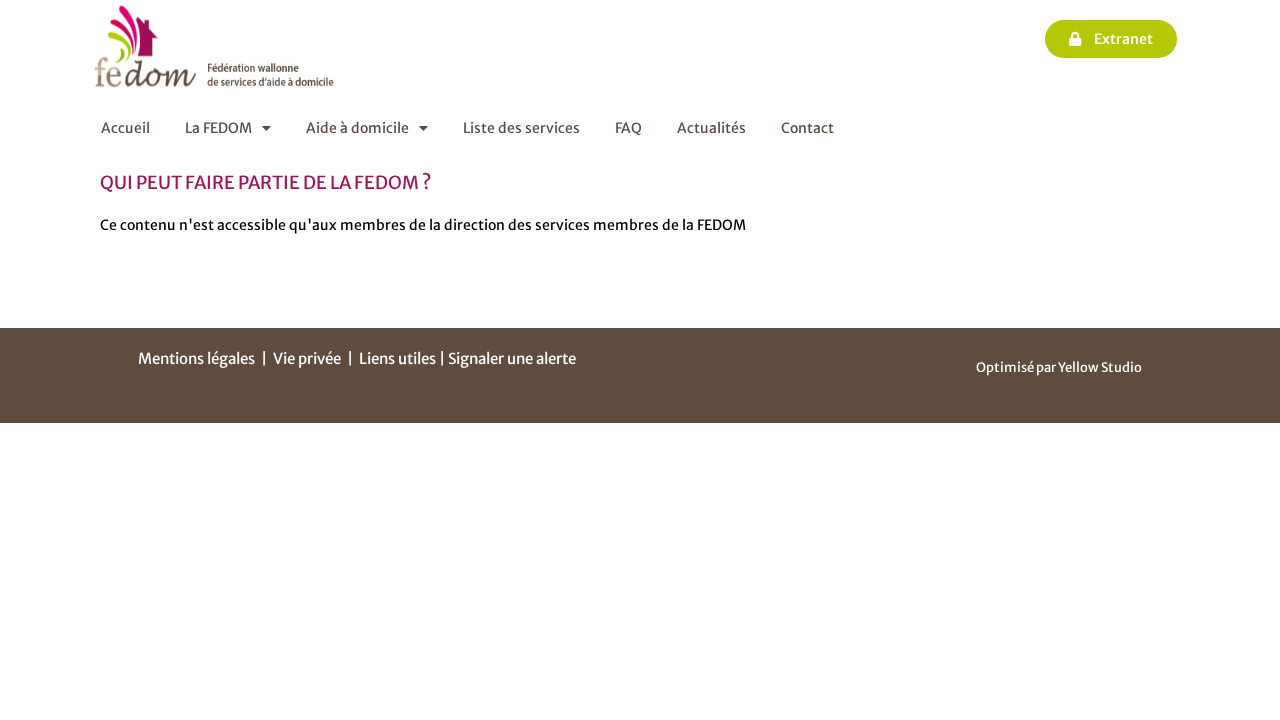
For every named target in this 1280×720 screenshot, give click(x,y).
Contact (807, 128)
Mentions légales (196, 358)
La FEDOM (218, 128)
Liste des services (521, 128)
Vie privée (307, 358)
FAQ (628, 128)
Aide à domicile (357, 128)
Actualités (711, 128)
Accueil (125, 128)
